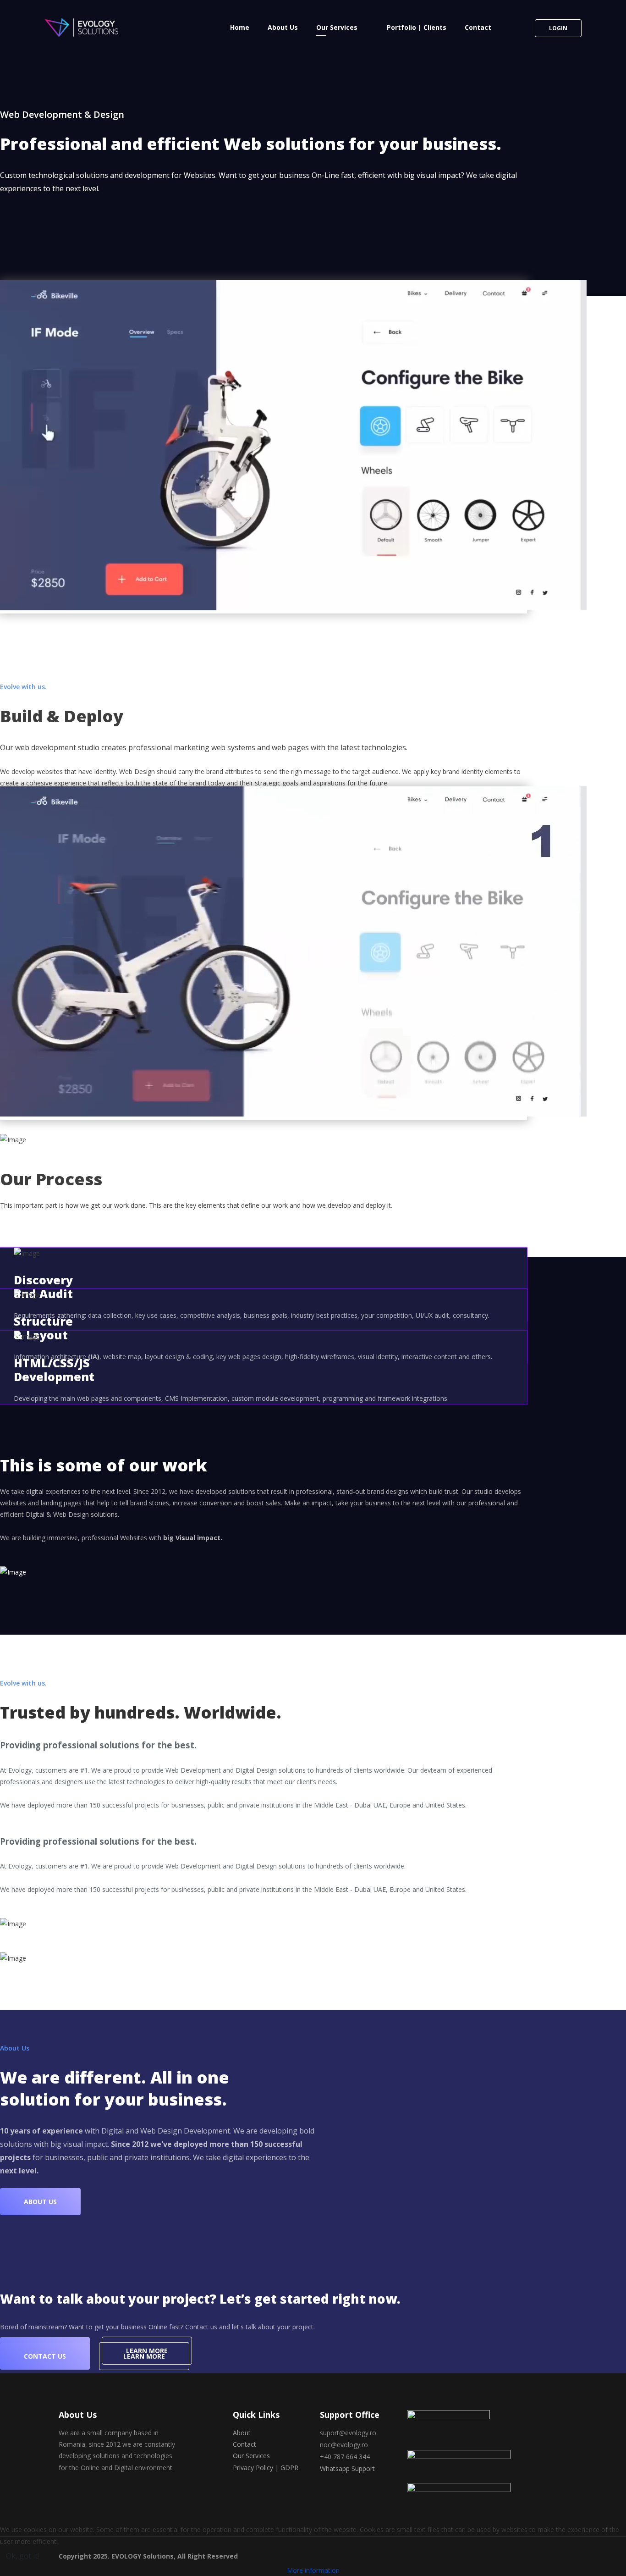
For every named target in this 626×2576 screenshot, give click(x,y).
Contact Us (45, 2356)
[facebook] (62, 2494)
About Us (283, 27)
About (242, 2433)
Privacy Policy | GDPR (266, 2468)
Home (240, 27)
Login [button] (558, 28)
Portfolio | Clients (417, 27)
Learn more (144, 2356)
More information (313, 2570)
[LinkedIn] (80, 2494)
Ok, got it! (22, 2556)
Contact (478, 27)
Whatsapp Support (347, 2468)
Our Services (337, 27)
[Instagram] (98, 2494)
